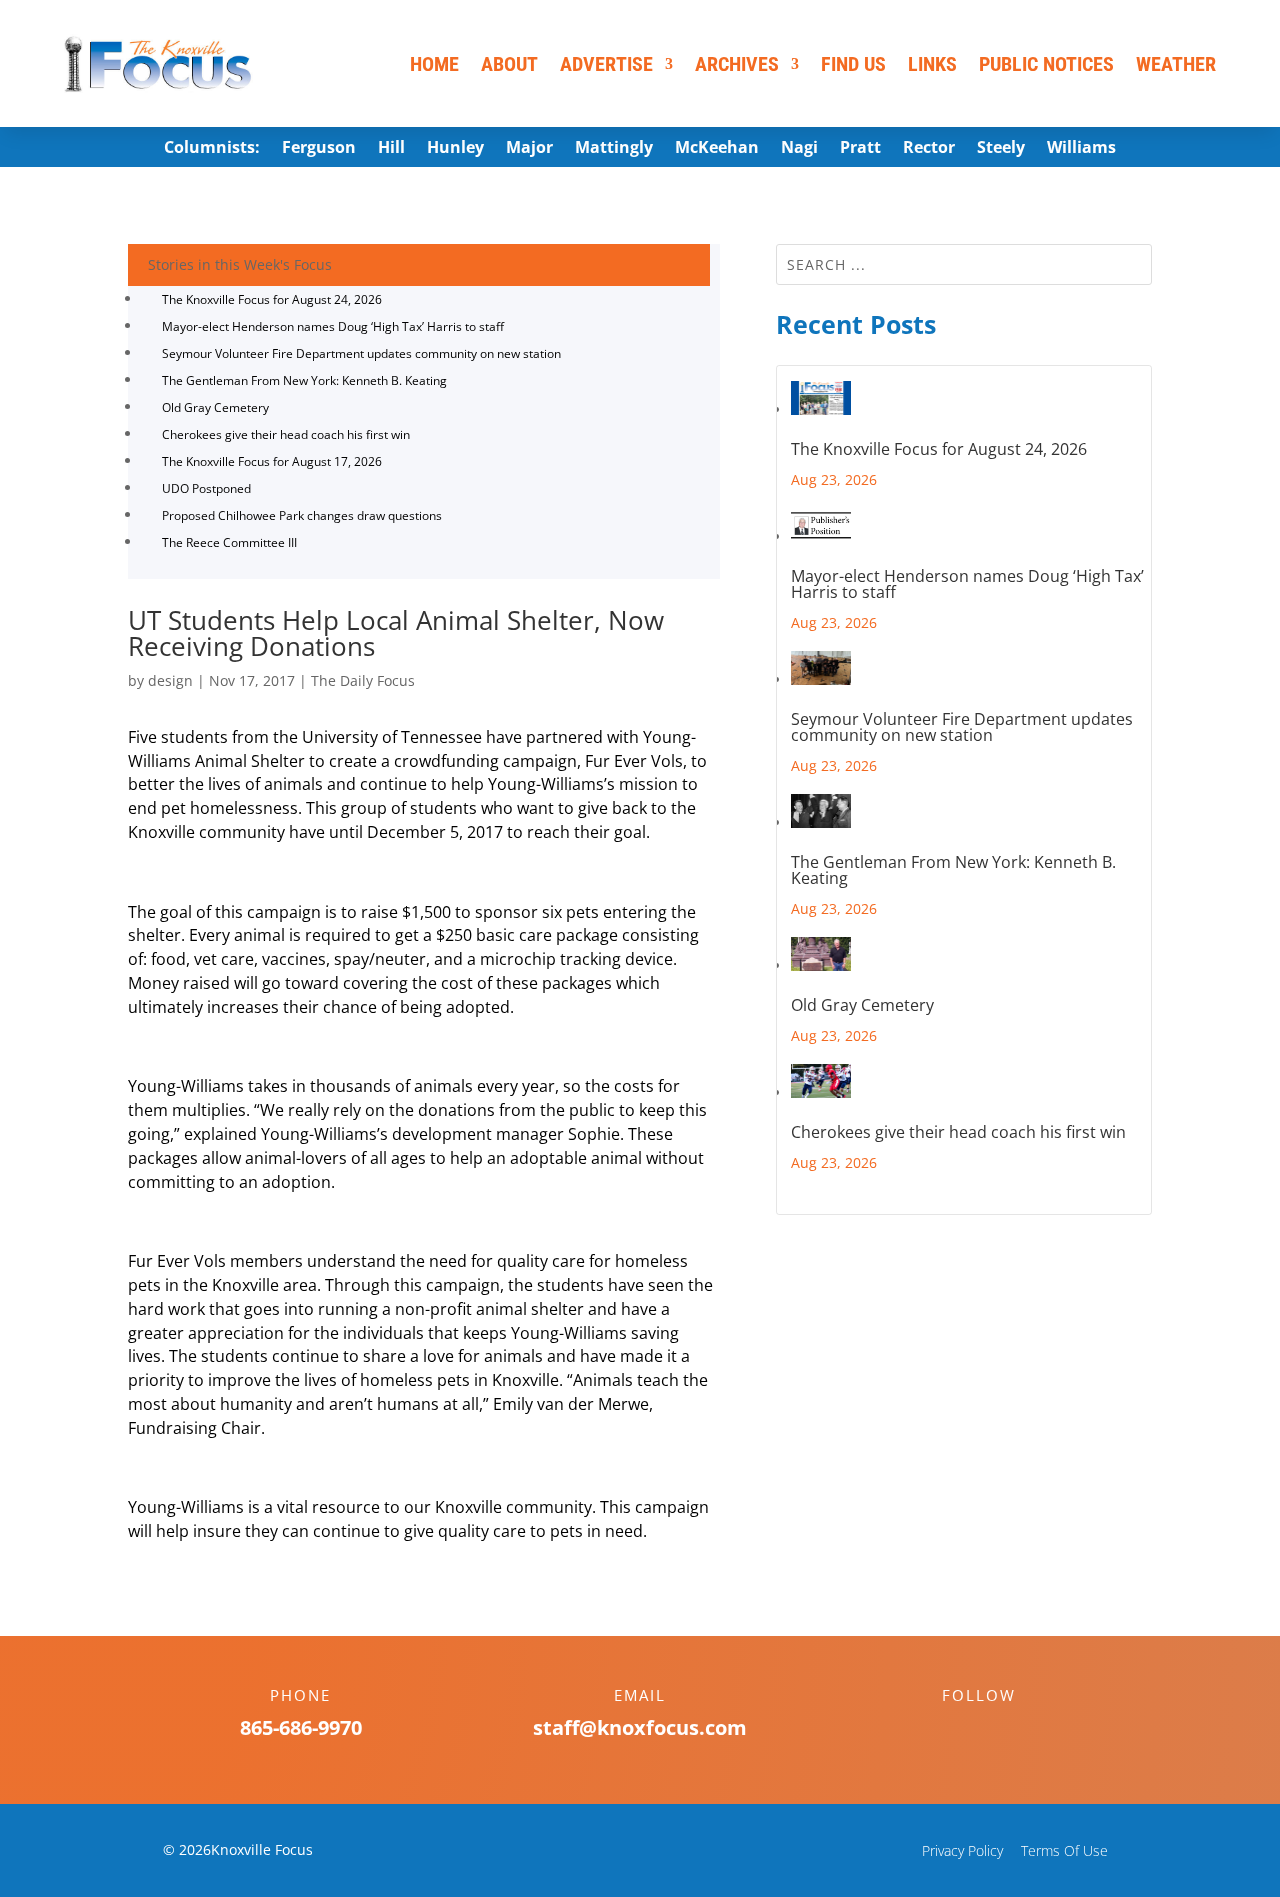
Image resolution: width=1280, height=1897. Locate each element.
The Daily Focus (363, 680)
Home (434, 64)
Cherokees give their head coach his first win (286, 434)
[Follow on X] (999, 1730)
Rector (929, 149)
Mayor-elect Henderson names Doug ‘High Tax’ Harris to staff (333, 326)
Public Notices (1046, 64)
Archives (737, 64)
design (170, 680)
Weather (1176, 64)
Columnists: (212, 149)
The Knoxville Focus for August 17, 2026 (272, 461)
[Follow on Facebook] (959, 1730)
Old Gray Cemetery (215, 407)
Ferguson (319, 149)
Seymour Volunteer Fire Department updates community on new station (361, 353)
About (509, 64)
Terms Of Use (1064, 1850)
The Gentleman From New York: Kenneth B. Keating (304, 380)
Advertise (606, 64)
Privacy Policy (962, 1850)
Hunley (455, 149)
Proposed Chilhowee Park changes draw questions (302, 515)
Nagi (799, 149)
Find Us (853, 64)
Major (529, 149)
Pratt (860, 149)
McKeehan (717, 149)
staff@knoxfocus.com (640, 1727)
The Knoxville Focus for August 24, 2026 (272, 299)
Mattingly (614, 149)
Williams (1081, 149)
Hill (391, 149)
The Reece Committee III (229, 542)
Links (932, 64)
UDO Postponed (206, 488)
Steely (1001, 149)
